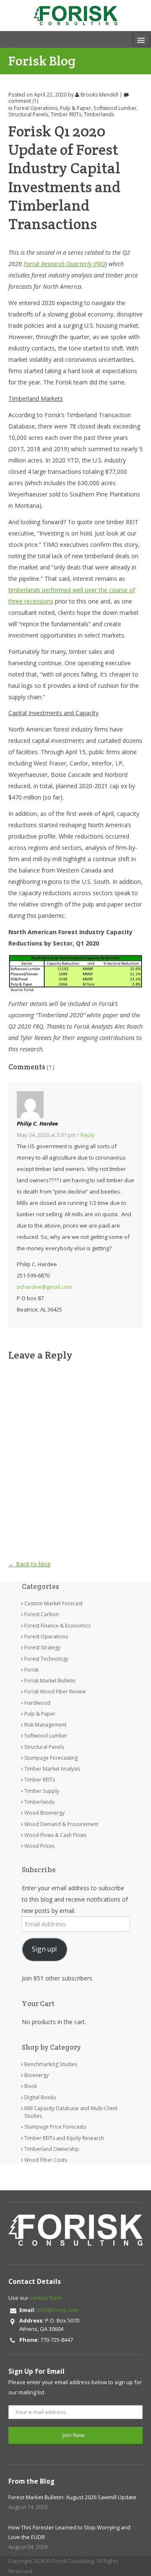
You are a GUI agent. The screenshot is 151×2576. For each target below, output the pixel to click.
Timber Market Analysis (52, 1769)
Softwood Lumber (115, 108)
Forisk (31, 1670)
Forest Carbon (42, 1614)
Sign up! (44, 1949)
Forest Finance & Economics (57, 1626)
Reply (88, 1135)
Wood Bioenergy (44, 1813)
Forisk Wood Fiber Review (55, 1692)
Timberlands (99, 114)
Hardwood (37, 1703)
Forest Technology (46, 1659)
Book (31, 2086)
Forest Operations (36, 108)
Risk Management (45, 1725)
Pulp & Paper (75, 108)
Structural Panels (28, 114)
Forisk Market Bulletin (50, 1681)
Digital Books (40, 2097)
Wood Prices (39, 1846)
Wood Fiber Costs (46, 2160)
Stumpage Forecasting (51, 1758)
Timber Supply (42, 1791)
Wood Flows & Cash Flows (55, 1835)
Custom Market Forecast (53, 1603)
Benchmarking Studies (51, 2064)
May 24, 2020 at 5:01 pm (46, 1135)
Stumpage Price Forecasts (55, 2127)
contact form (46, 2298)
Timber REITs (66, 114)
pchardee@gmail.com (44, 1287)
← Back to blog (29, 1564)
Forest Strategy (42, 1647)
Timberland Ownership (52, 2149)
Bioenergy (36, 2075)
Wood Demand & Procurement (61, 1824)
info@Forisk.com (58, 2310)
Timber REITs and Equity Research (64, 2138)
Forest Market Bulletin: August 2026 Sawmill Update (72, 2497)
